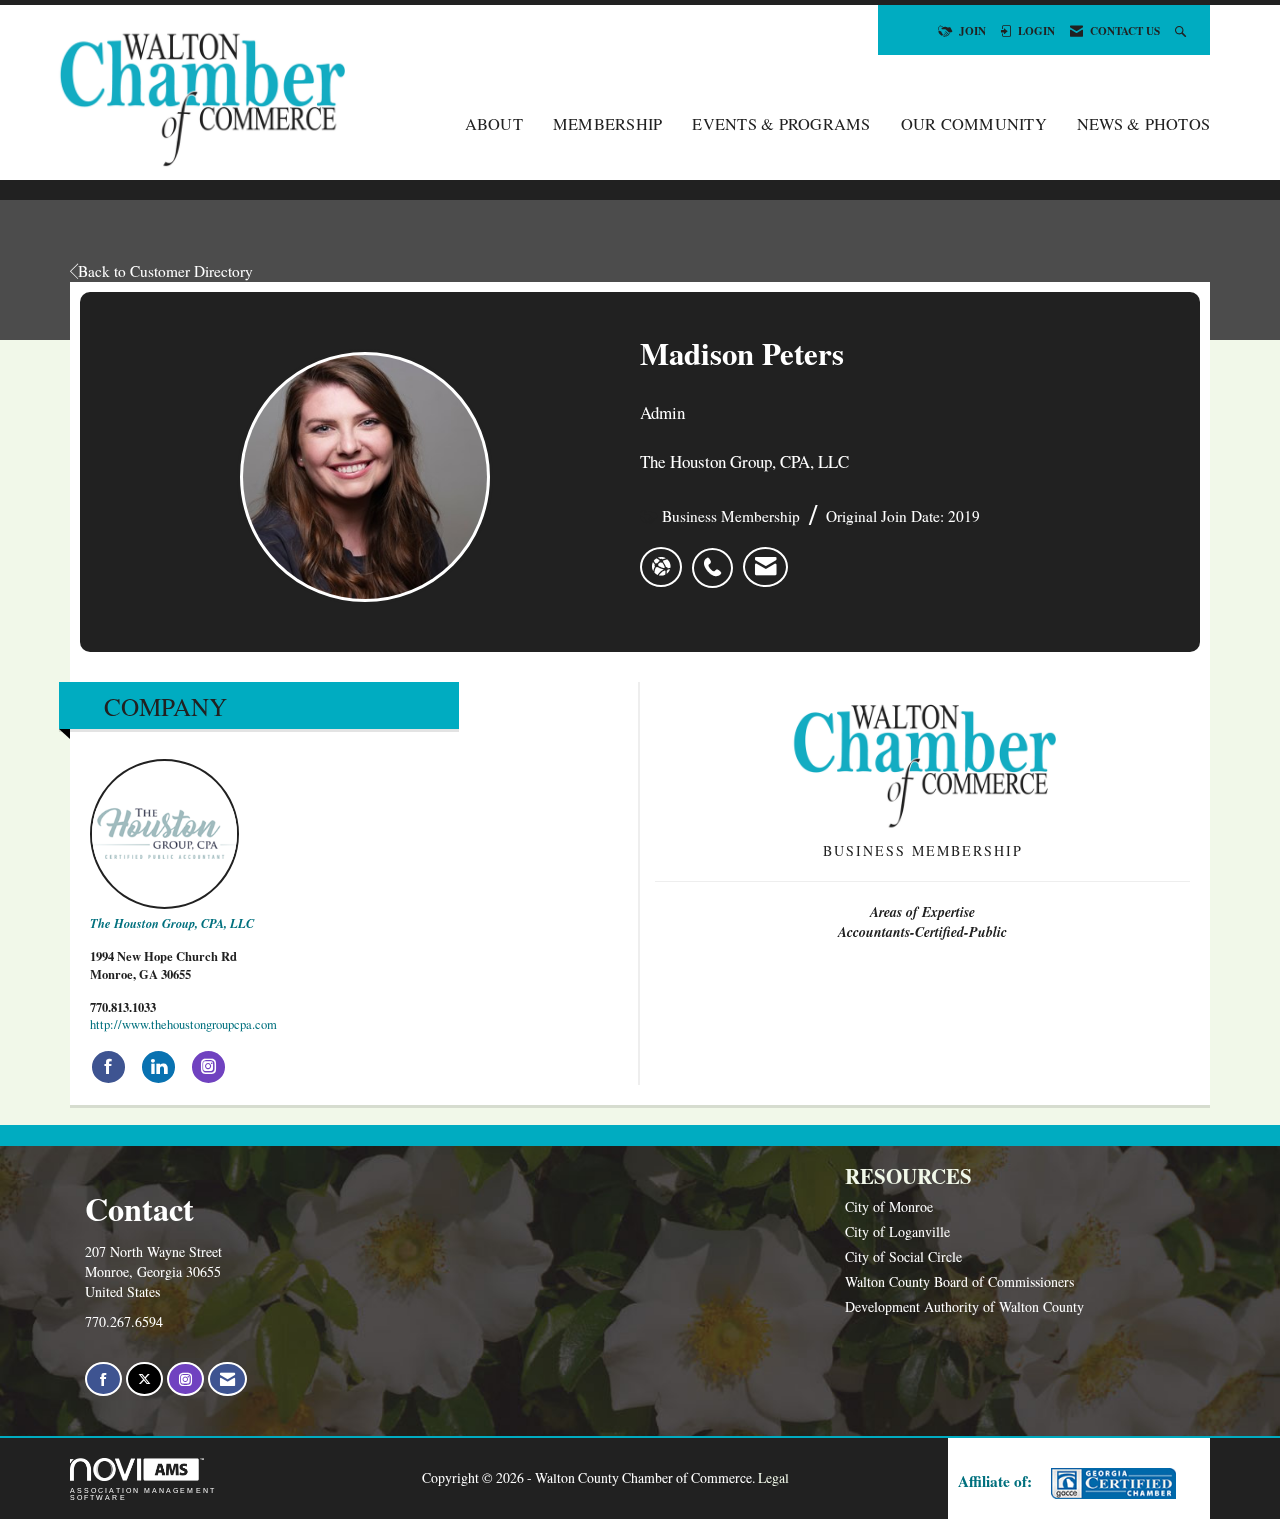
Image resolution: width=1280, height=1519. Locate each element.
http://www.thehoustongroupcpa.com (183, 1024)
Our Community (974, 124)
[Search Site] (1182, 30)
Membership (608, 124)
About (494, 124)
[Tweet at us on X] (144, 1379)
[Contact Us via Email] (227, 1379)
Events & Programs (781, 124)
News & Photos (1143, 124)
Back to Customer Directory (165, 271)
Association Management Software (143, 1494)
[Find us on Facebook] (103, 1379)
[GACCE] (1111, 1483)
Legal (773, 1477)
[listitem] (717, 557)
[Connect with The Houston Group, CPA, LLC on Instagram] (208, 1067)
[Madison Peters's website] (661, 567)
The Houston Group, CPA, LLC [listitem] (172, 923)
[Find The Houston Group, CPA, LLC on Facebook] (108, 1067)
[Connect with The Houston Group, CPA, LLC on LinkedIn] (158, 1067)
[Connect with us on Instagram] (185, 1379)
